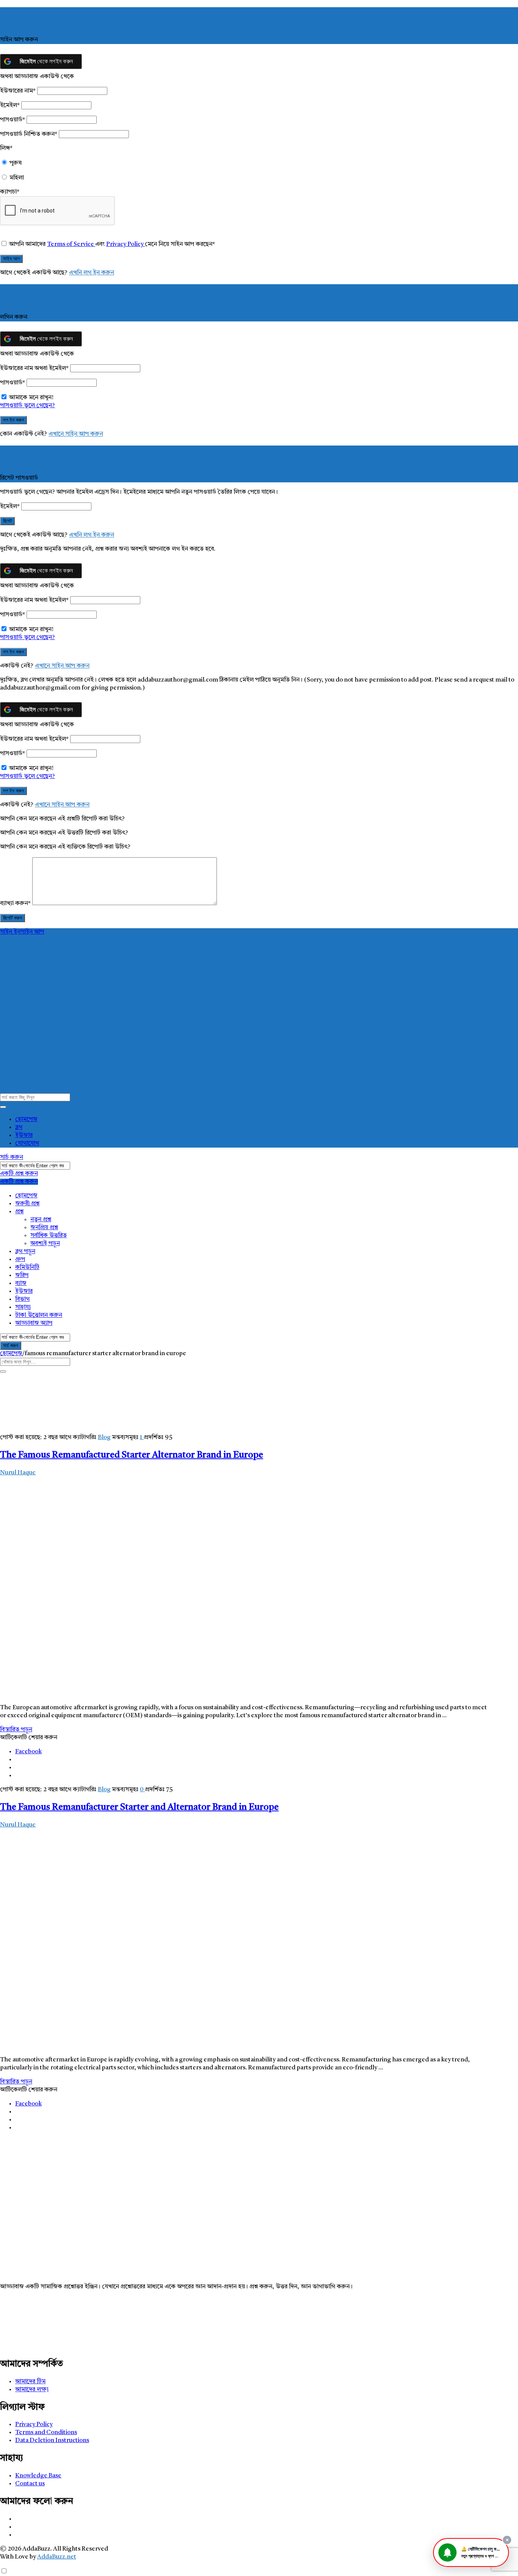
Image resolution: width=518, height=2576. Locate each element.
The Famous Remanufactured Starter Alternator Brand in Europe (132, 1455)
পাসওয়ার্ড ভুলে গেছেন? (27, 406)
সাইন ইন (10, 932)
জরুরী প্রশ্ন (27, 1204)
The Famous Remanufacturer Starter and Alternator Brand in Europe (139, 1808)
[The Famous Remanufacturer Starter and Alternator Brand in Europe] (170, 2046)
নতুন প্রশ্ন (41, 1220)
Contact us (30, 2484)
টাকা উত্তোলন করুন (39, 1315)
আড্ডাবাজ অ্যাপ (34, 1323)
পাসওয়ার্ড (13, 120)
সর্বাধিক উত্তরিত (49, 1236)
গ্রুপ (20, 1260)
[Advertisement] (228, 2191)
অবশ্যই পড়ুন (45, 1244)
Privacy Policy (126, 244)
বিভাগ (22, 1299)
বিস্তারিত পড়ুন (16, 1730)
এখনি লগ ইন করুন (92, 273)
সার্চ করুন (12, 1157)
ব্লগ (19, 1127)
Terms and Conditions (46, 2433)
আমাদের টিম (30, 2382)
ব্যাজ (21, 1283)
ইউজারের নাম (18, 91)
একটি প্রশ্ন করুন (19, 1174)
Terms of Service (71, 244)
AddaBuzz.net (57, 2557)
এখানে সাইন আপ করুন (76, 434)
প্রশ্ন (19, 1212)
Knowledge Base (38, 2476)
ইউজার (24, 1135)
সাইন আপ (32, 932)
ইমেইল (10, 105)
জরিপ (22, 1275)
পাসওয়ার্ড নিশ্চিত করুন (29, 134)
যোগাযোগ (27, 1143)
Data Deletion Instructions (52, 2441)
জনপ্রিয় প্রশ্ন (44, 1228)
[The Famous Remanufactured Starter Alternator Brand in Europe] (170, 1694)
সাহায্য (23, 1307)
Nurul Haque (18, 1473)
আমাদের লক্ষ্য (32, 2390)
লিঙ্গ (6, 148)
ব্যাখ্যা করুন (15, 904)
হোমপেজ (26, 1120)
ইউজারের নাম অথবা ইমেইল (34, 368)
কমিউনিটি (27, 1268)
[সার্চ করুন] (3, 1107)
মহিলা (17, 178)
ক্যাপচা (10, 192)
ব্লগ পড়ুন (25, 1252)
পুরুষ (16, 163)
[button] (471, 2552)
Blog (104, 1438)
